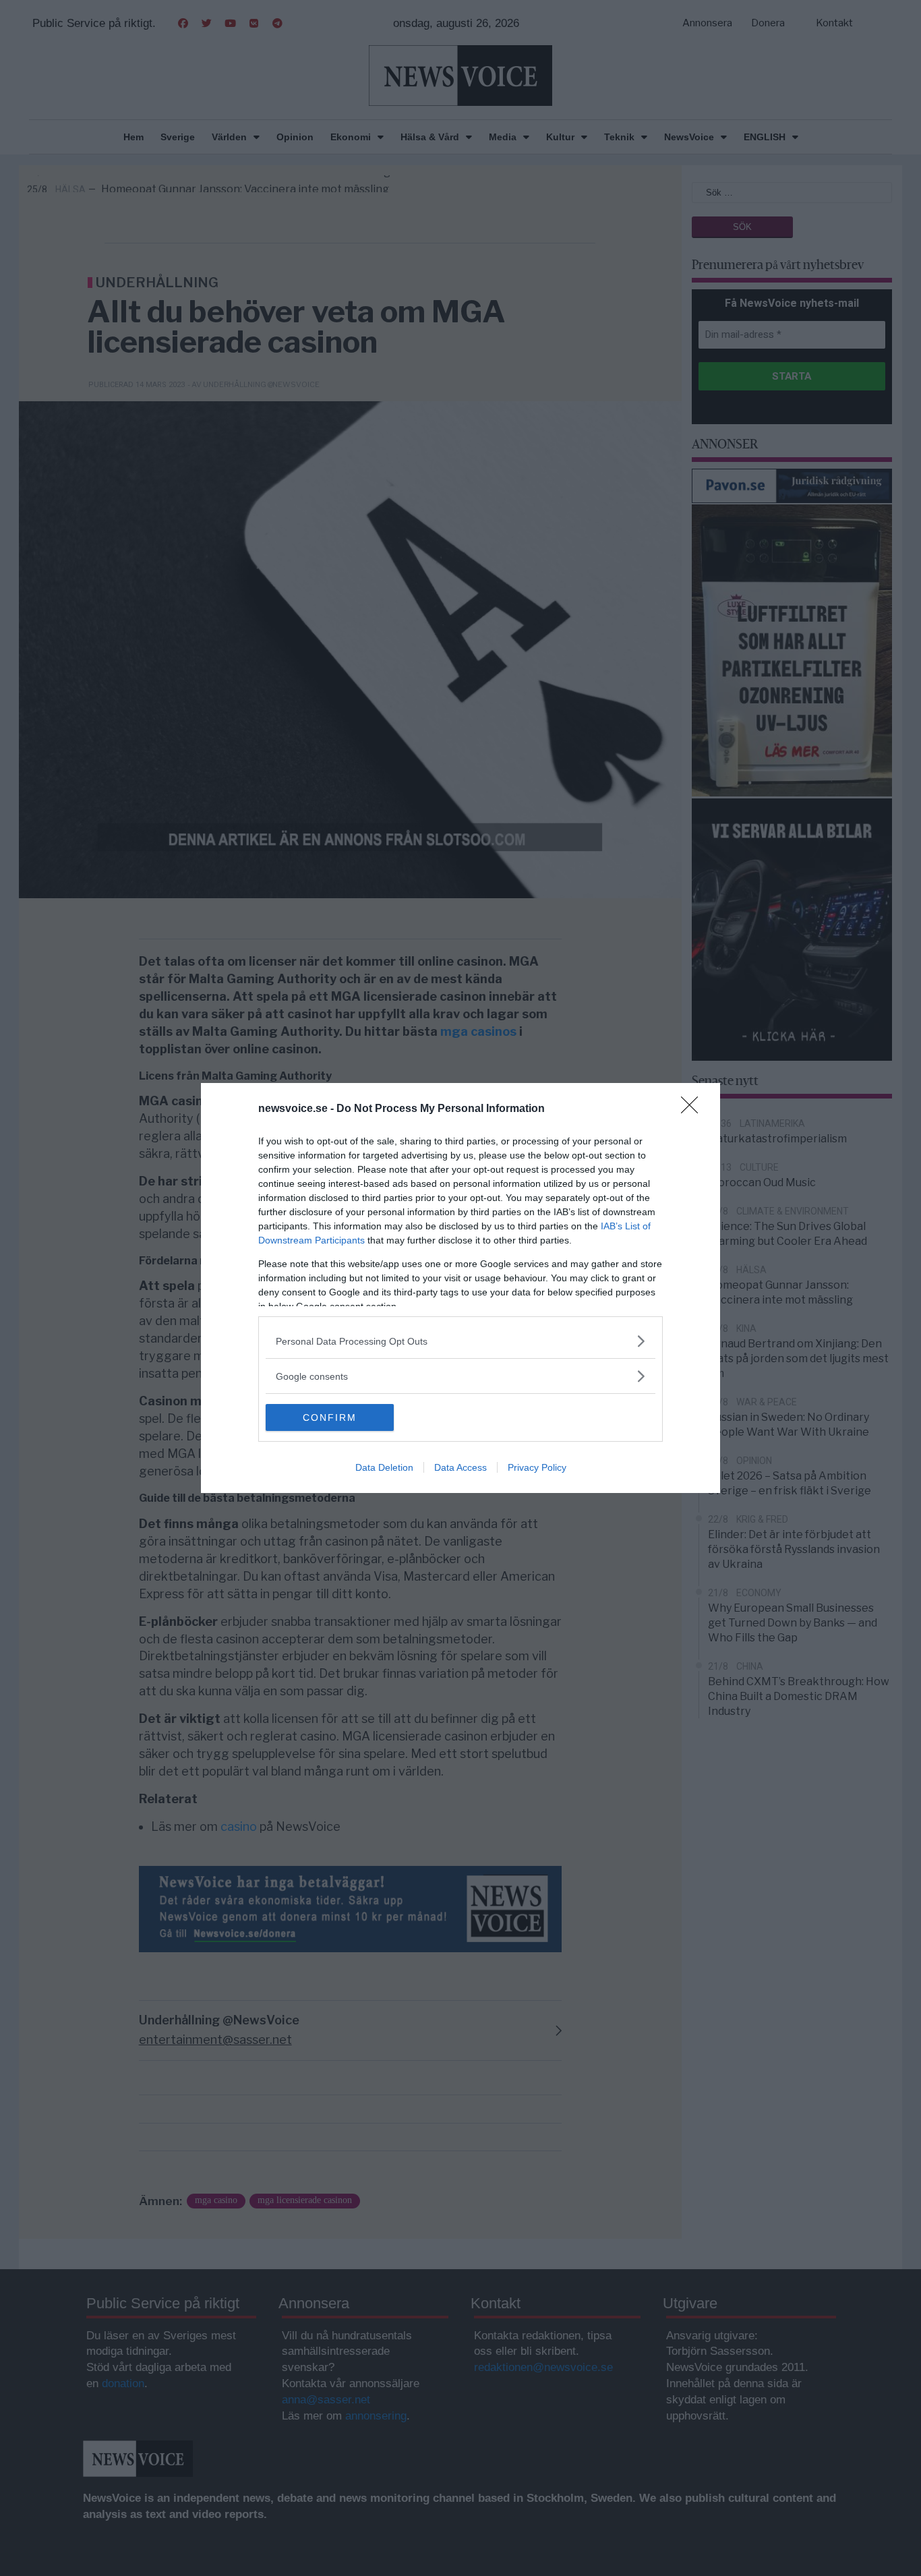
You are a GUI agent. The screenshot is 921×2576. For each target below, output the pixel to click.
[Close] (694, 1109)
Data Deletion (384, 1467)
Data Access (460, 1467)
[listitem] (460, 1341)
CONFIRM (330, 1417)
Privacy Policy (537, 1467)
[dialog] (460, 1288)
